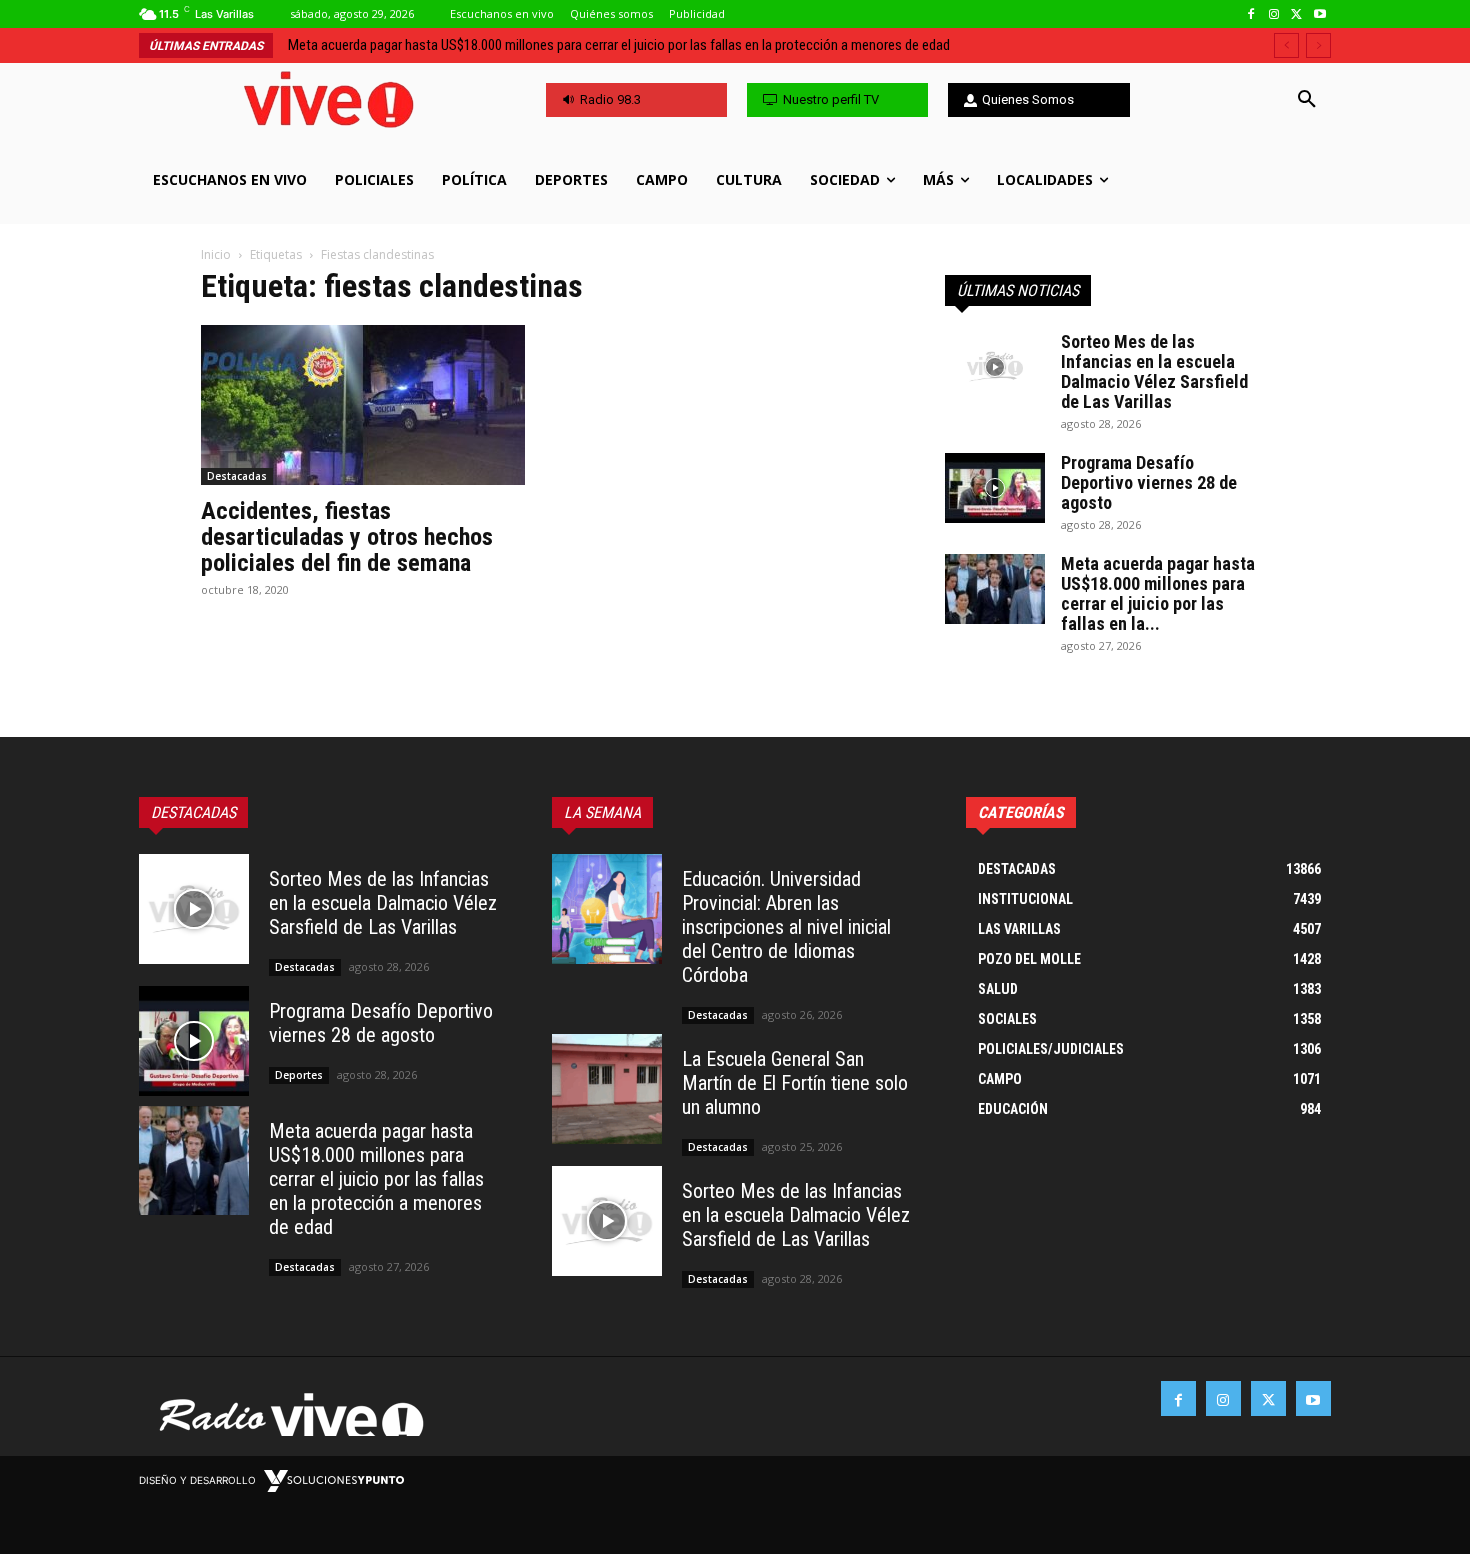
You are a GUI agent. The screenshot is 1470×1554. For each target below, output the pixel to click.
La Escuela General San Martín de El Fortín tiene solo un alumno (795, 1083)
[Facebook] (1251, 14)
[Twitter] (1296, 14)
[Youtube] (1319, 14)
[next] (1318, 45)
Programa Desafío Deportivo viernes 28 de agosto (1149, 482)
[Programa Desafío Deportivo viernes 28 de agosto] (995, 488)
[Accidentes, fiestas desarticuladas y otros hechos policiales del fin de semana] (363, 405)
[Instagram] (1274, 14)
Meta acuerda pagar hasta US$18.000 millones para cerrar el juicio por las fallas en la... (1158, 593)
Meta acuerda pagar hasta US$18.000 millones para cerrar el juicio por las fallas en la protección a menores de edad (619, 45)
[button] (1307, 100)
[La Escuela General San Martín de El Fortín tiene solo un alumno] (607, 1089)
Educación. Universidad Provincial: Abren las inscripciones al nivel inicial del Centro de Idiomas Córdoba (786, 927)
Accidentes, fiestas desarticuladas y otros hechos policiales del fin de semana (347, 537)
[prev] (1286, 45)
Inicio (216, 254)
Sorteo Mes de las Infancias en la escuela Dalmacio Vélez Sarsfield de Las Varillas (1154, 371)
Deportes (299, 1075)
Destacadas (237, 476)
